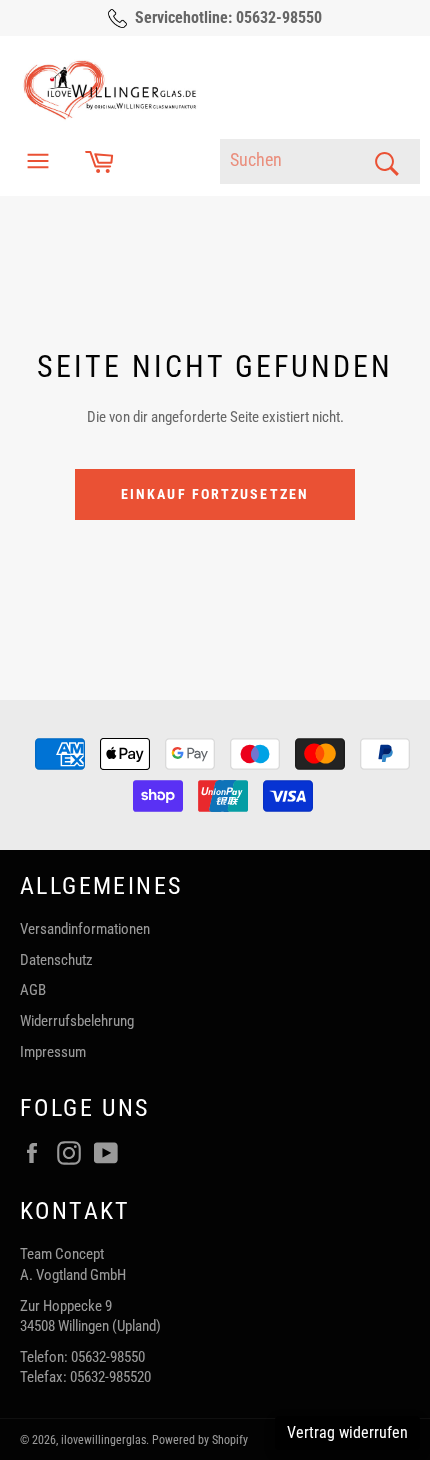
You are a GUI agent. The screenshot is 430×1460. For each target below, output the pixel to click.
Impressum (53, 1052)
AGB (33, 990)
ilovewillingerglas (103, 1440)
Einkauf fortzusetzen (215, 494)
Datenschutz (56, 960)
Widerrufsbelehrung (77, 1021)
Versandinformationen (85, 929)
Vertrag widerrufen (347, 1432)
